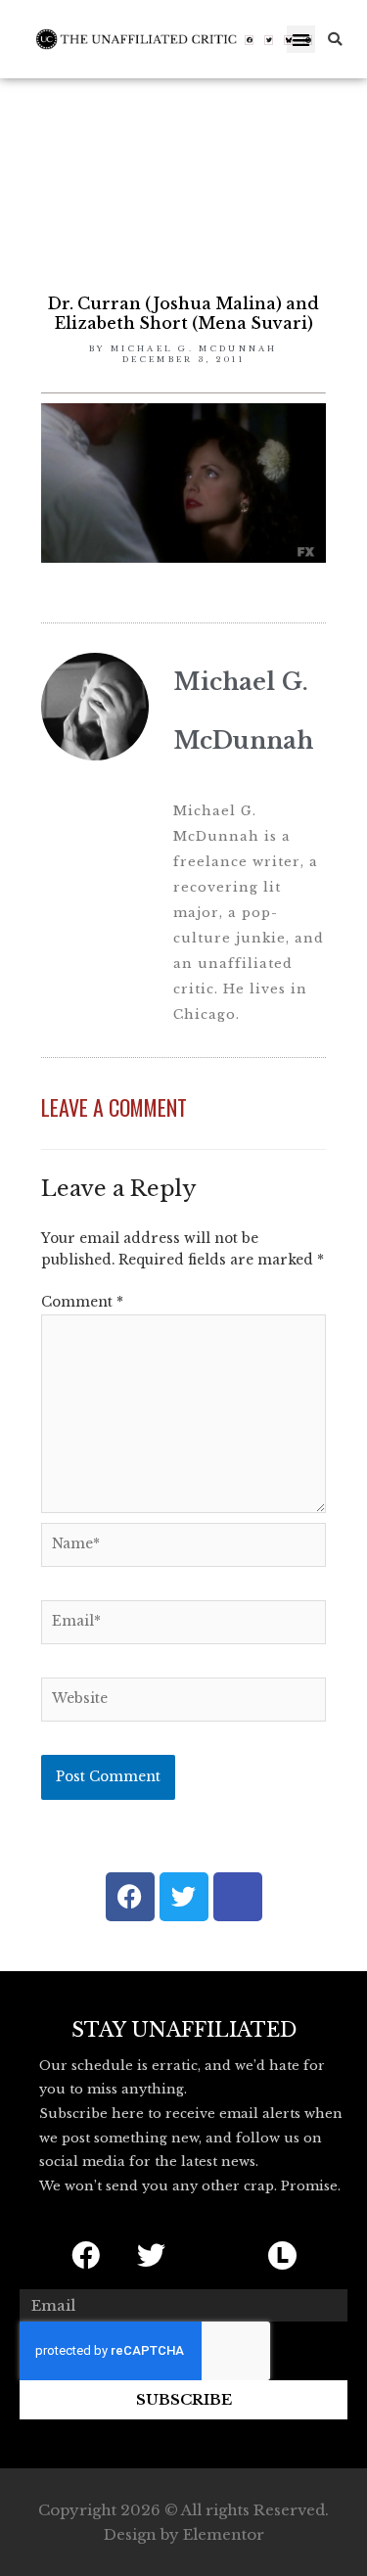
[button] (301, 40)
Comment (82, 1302)
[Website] (183, 1703)
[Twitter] (269, 40)
